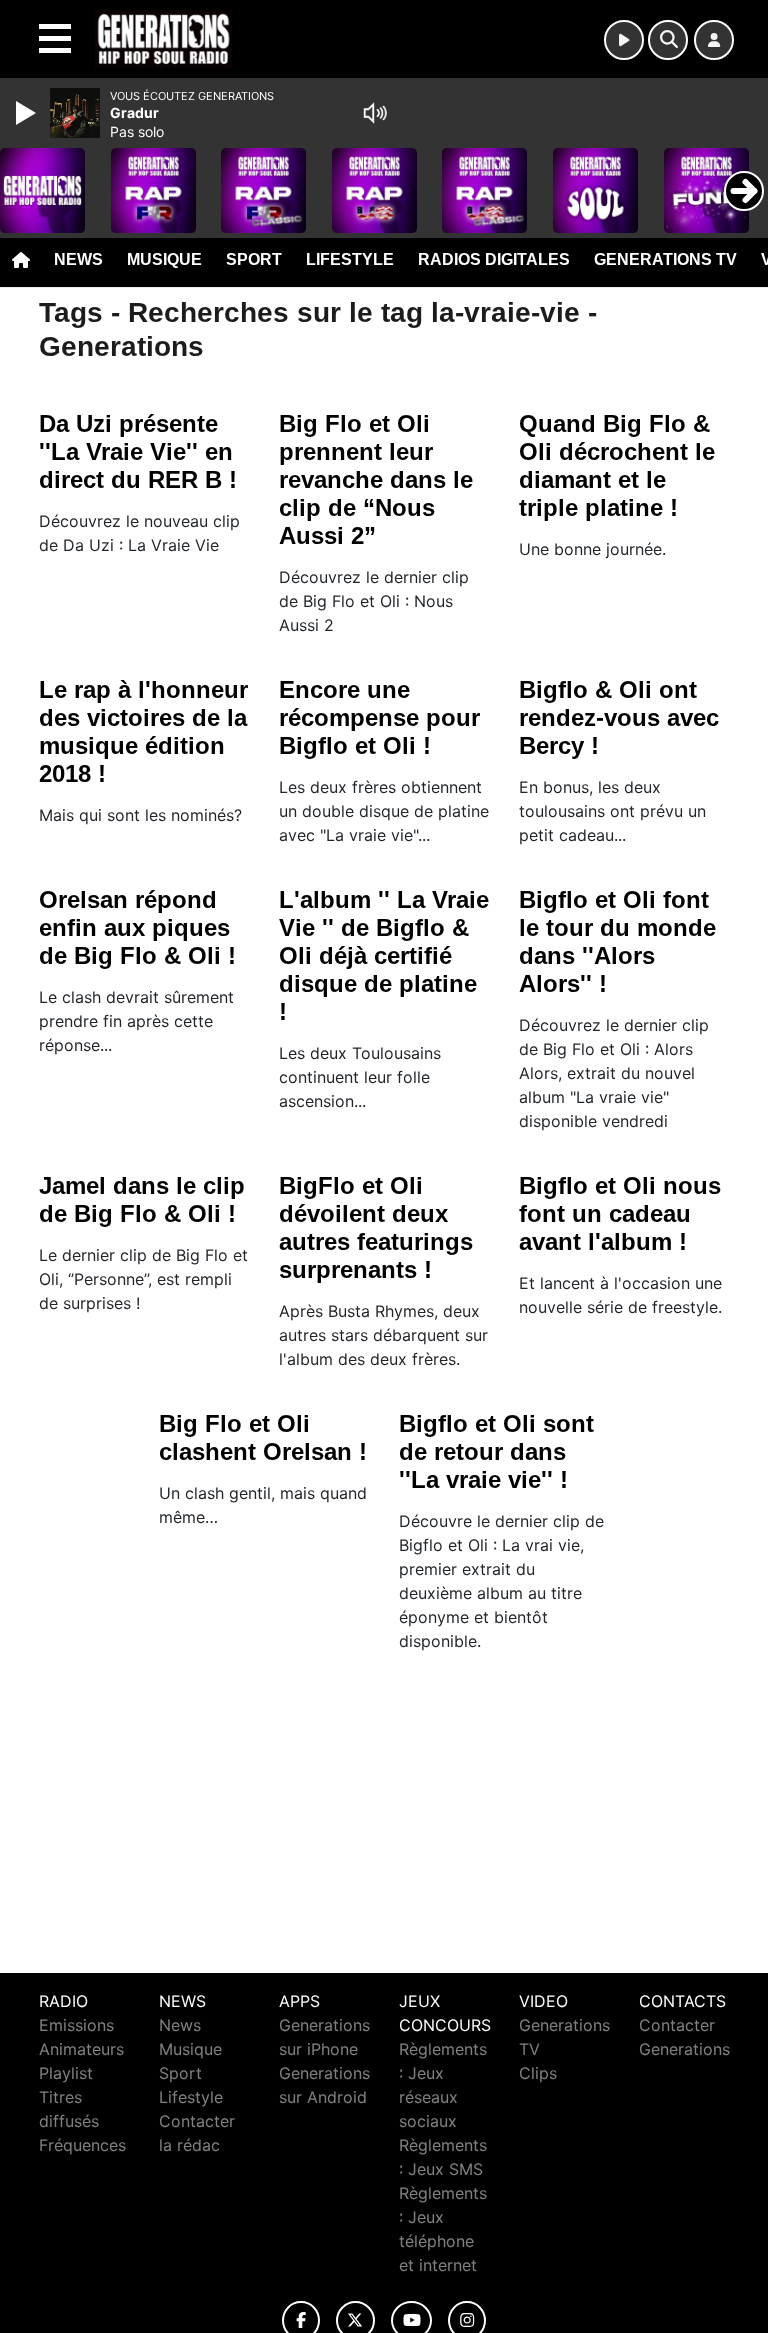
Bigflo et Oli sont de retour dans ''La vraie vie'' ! (496, 1451)
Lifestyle (350, 259)
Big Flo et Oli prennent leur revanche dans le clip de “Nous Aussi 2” (376, 479)
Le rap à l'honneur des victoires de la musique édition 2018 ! (143, 731)
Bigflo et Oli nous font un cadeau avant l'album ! (620, 1213)
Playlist (66, 2073)
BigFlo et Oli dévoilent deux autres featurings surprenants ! (376, 1227)
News (78, 259)
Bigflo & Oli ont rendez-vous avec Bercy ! (619, 717)
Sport (254, 259)
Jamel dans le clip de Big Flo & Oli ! (142, 1199)
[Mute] (375, 113)
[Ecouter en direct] (624, 40)
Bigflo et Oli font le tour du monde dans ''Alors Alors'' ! (617, 941)
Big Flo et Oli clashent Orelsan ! (263, 1437)
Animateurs (81, 2049)
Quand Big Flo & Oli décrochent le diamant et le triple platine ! (617, 465)
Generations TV (665, 259)
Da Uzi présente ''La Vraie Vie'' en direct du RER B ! (138, 451)
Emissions (76, 2025)
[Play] (28, 113)
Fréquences (82, 2145)
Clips (538, 2073)
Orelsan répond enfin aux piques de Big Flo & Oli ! (137, 927)
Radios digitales (494, 259)
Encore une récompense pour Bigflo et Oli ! (379, 717)
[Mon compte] (714, 40)
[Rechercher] (668, 40)
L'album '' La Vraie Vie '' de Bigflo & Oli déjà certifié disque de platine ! (384, 955)
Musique (164, 259)
